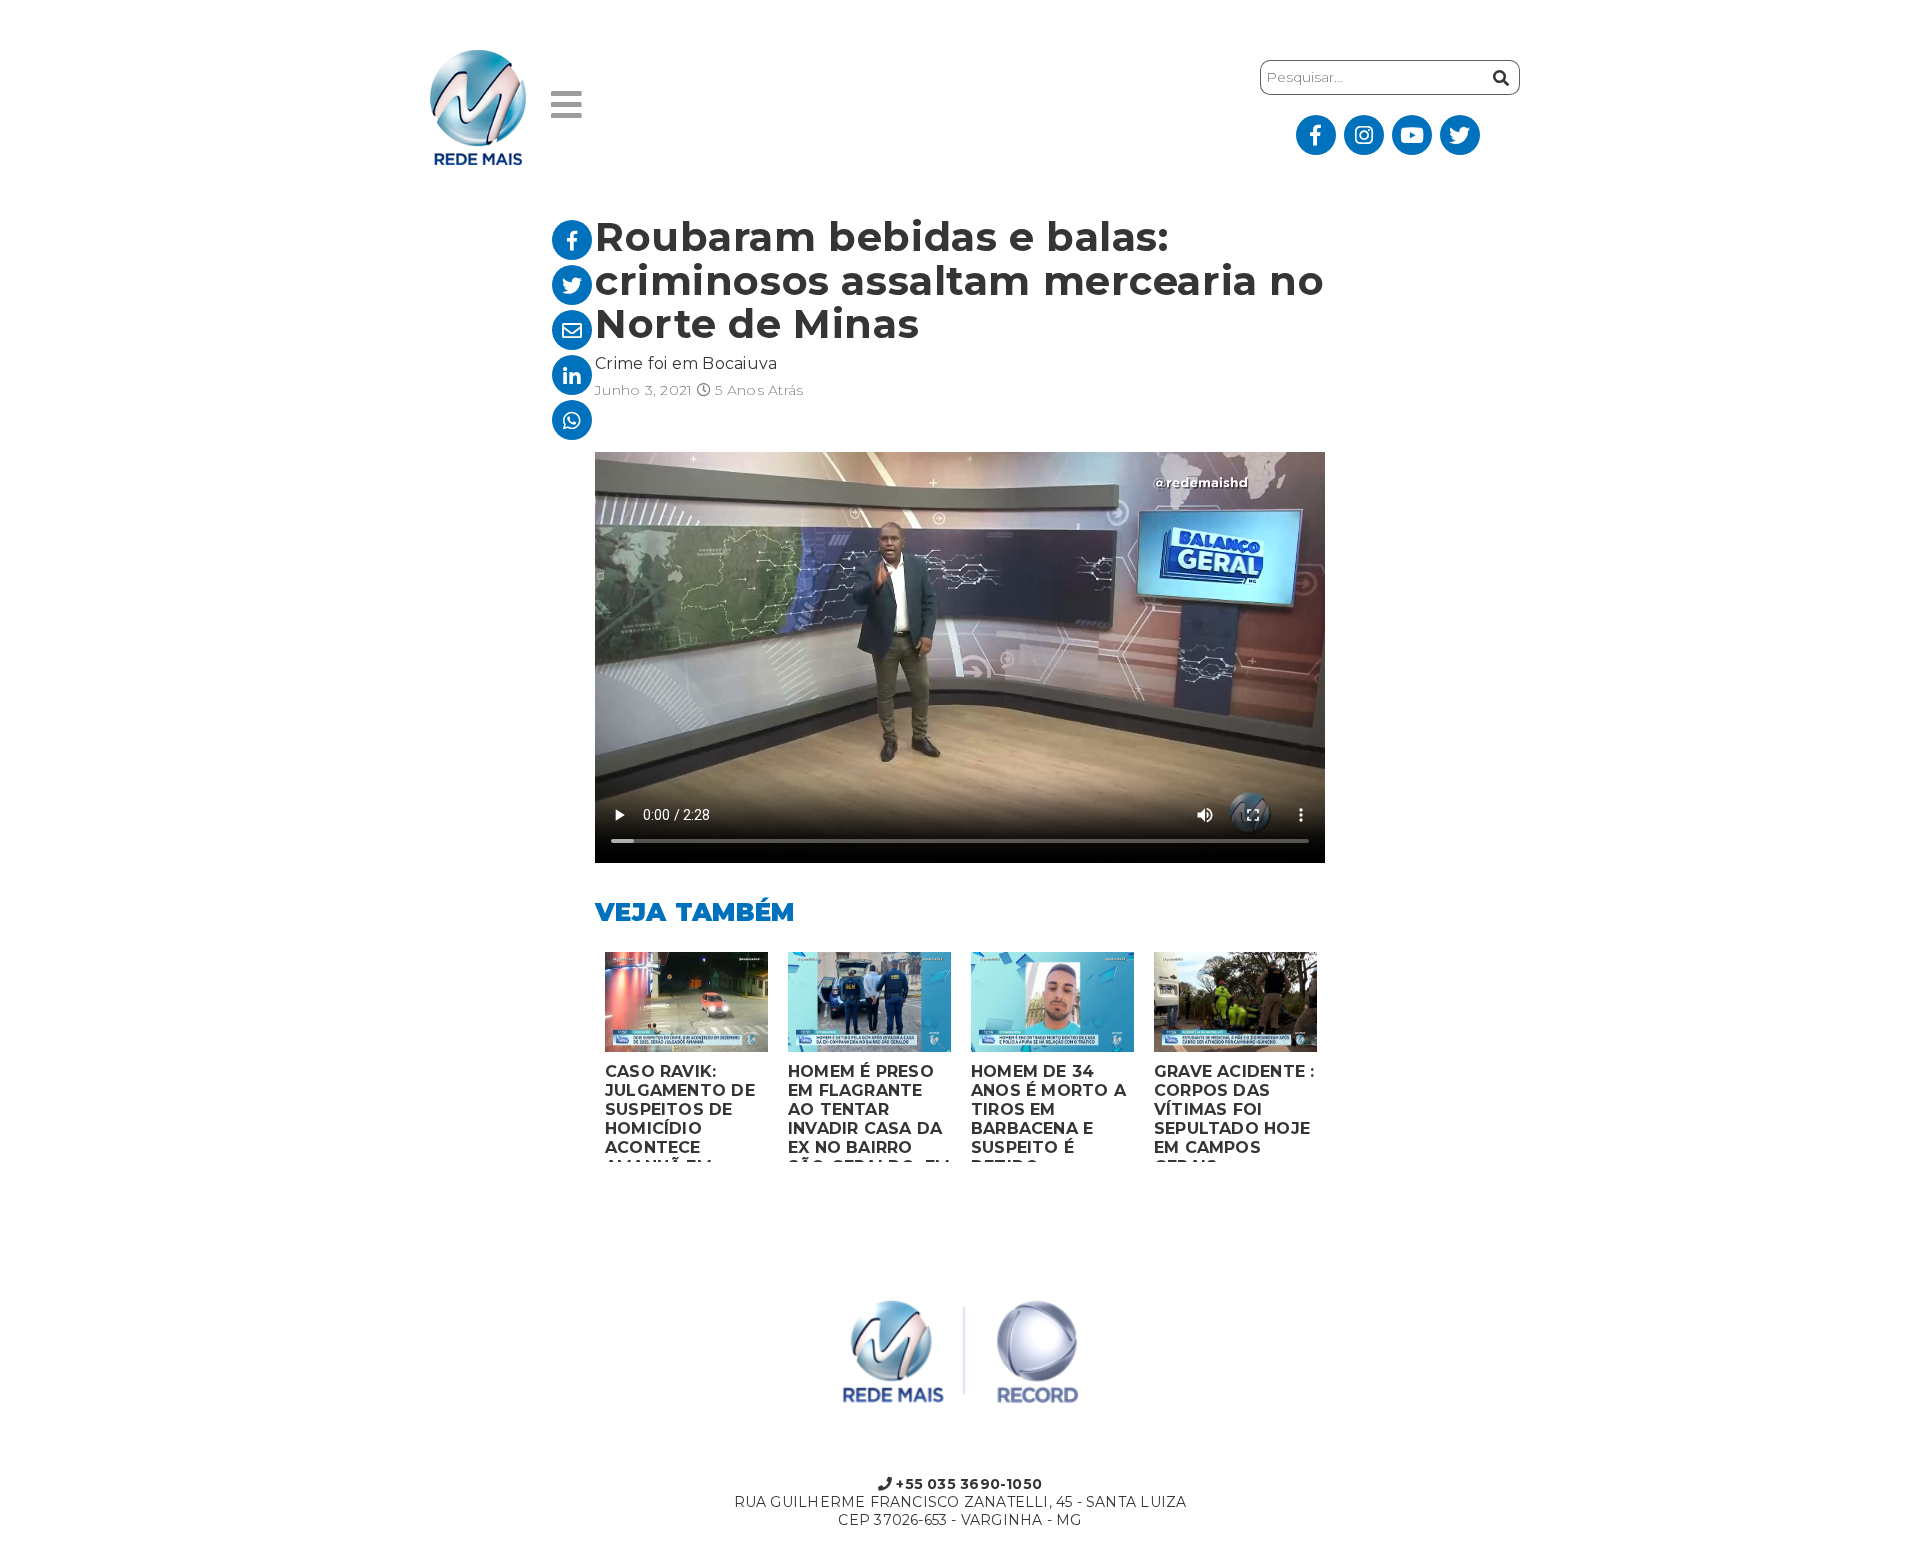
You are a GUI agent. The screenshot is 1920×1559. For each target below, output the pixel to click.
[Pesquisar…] (1498, 77)
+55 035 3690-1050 (967, 1484)
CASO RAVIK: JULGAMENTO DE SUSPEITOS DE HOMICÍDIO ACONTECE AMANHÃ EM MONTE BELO (680, 1112)
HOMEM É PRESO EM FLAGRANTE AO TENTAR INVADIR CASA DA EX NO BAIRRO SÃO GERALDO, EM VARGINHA (869, 1112)
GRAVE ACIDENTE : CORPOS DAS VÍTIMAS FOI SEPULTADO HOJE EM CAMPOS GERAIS (1234, 1112)
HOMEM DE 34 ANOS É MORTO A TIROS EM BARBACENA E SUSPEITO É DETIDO (1048, 1112)
